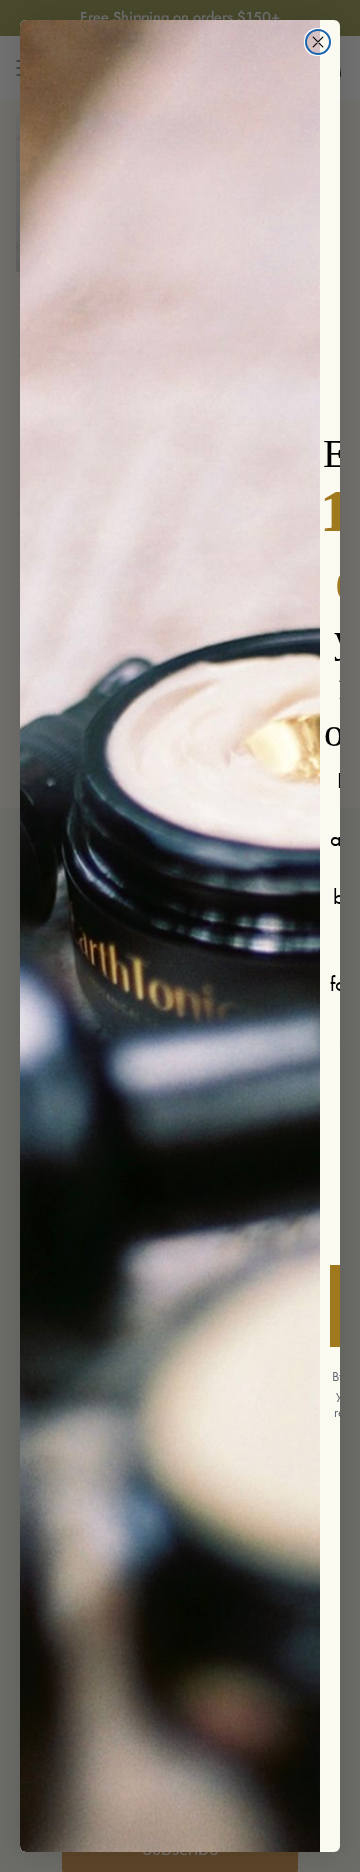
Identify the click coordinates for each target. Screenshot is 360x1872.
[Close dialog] (318, 42)
